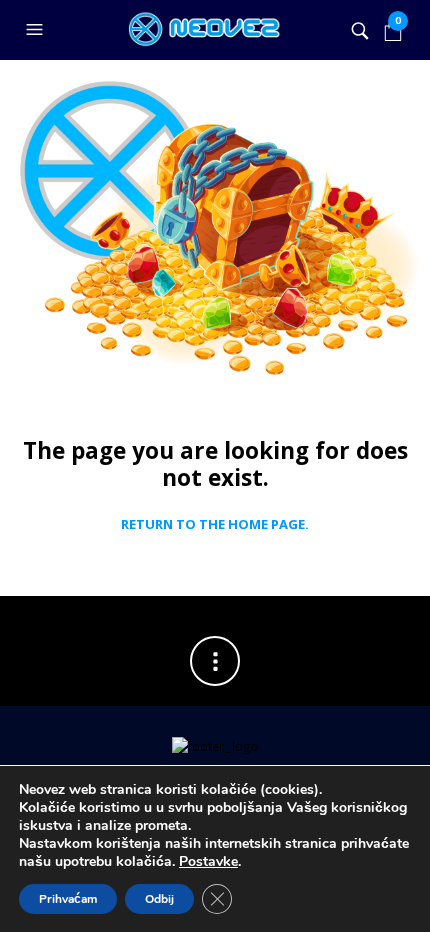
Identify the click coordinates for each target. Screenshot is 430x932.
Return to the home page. (215, 525)
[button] (37, 30)
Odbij (159, 899)
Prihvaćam (68, 899)
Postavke (208, 862)
